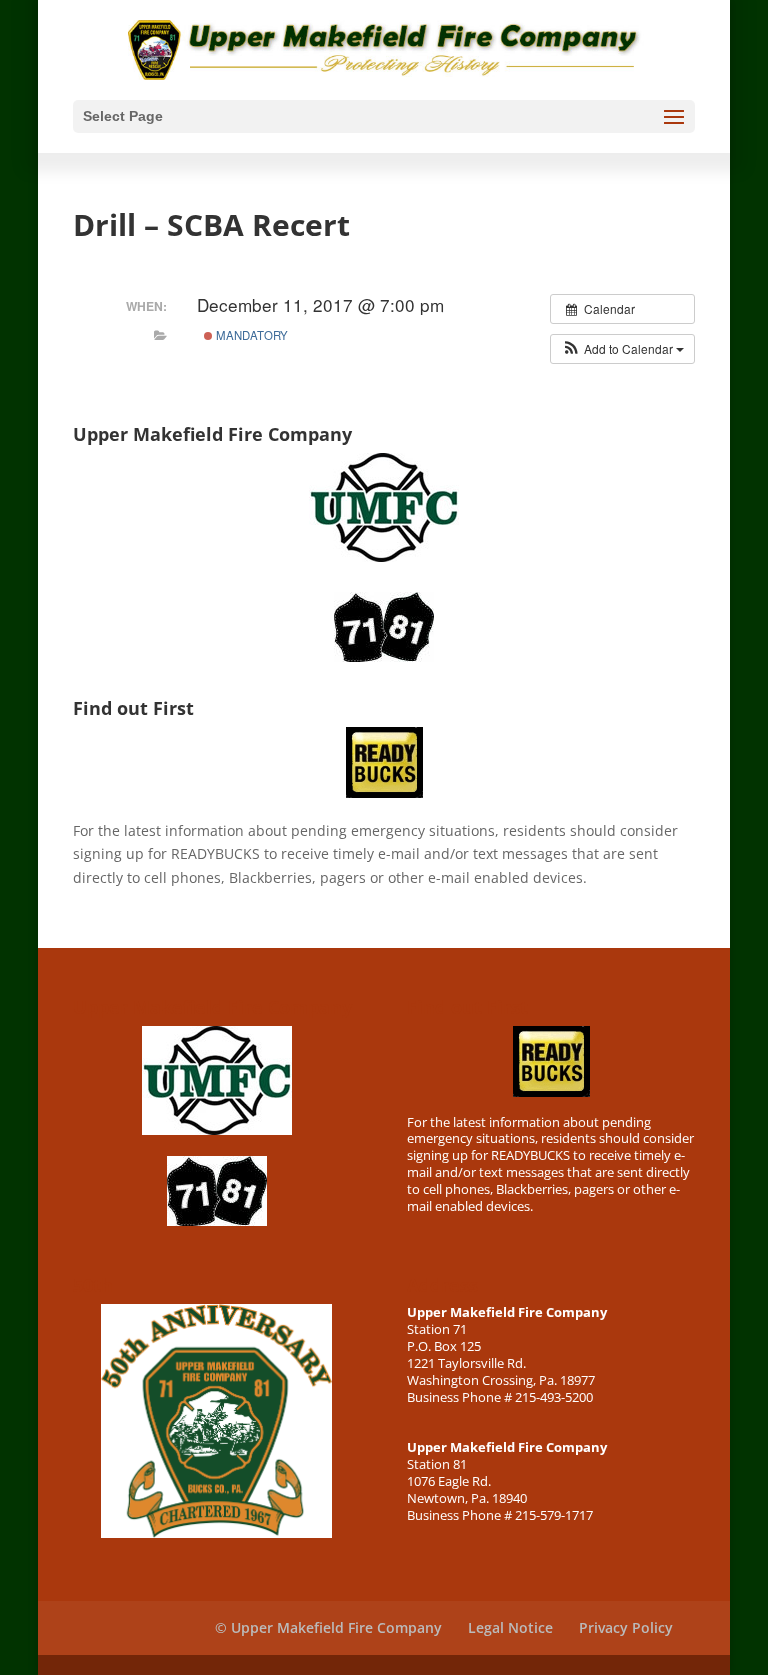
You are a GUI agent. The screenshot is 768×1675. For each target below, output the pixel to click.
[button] (622, 349)
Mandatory (250, 335)
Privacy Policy (626, 1627)
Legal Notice (510, 1627)
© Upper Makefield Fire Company (328, 1627)
